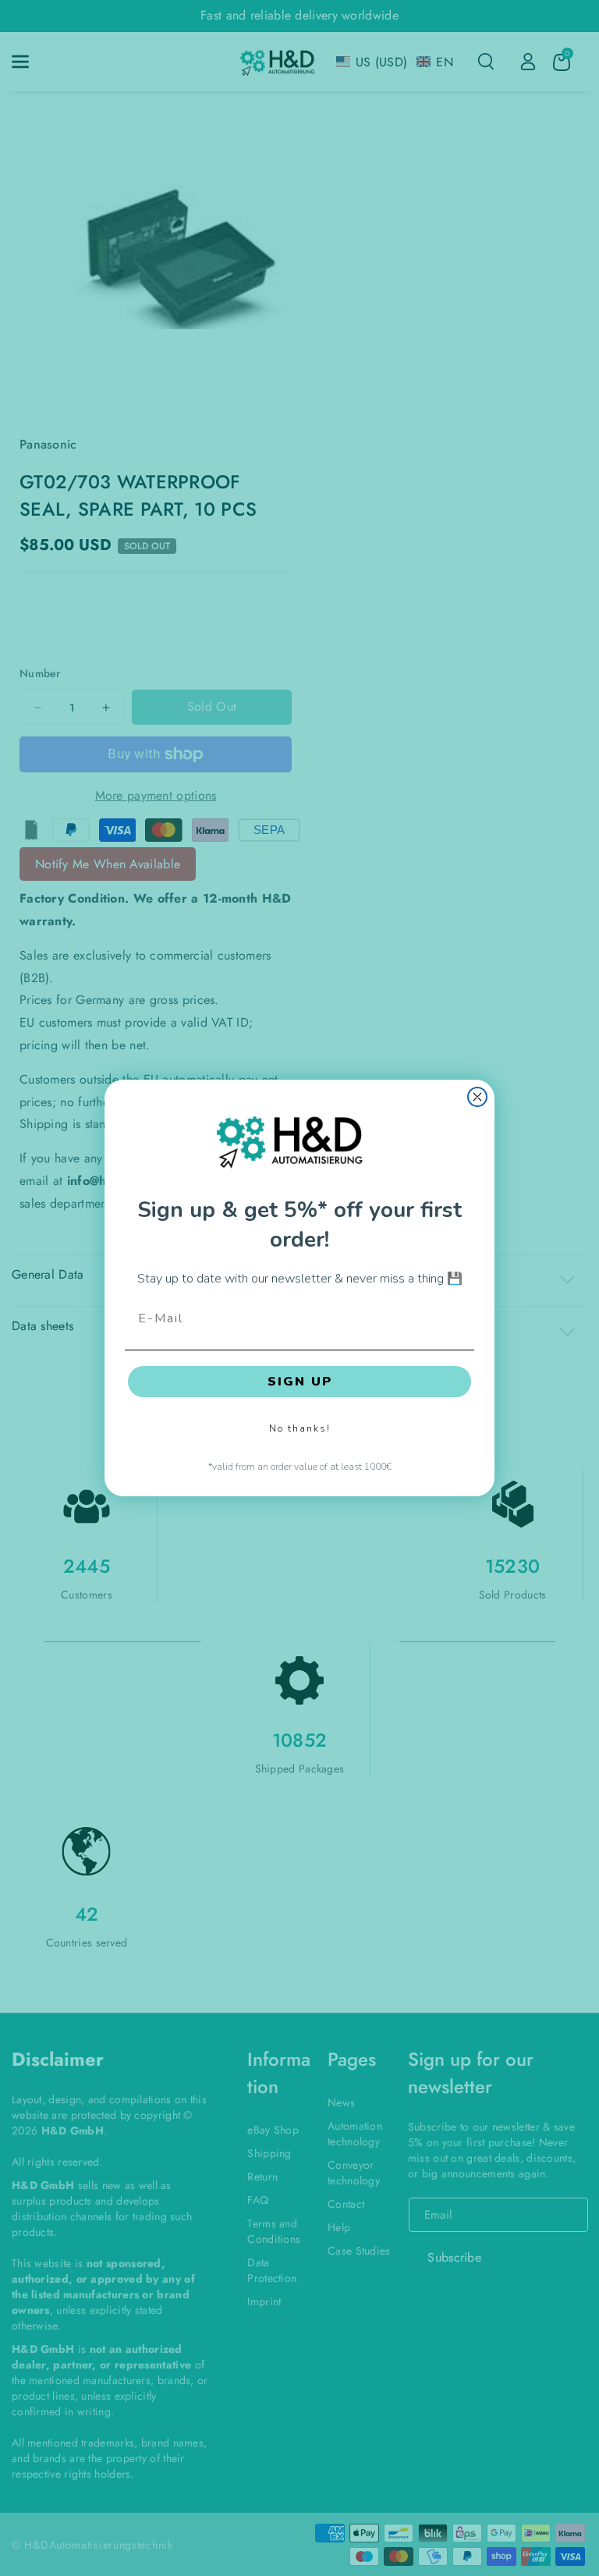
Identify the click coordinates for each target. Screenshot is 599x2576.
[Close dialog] (477, 1097)
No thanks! (300, 1428)
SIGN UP (300, 1382)
